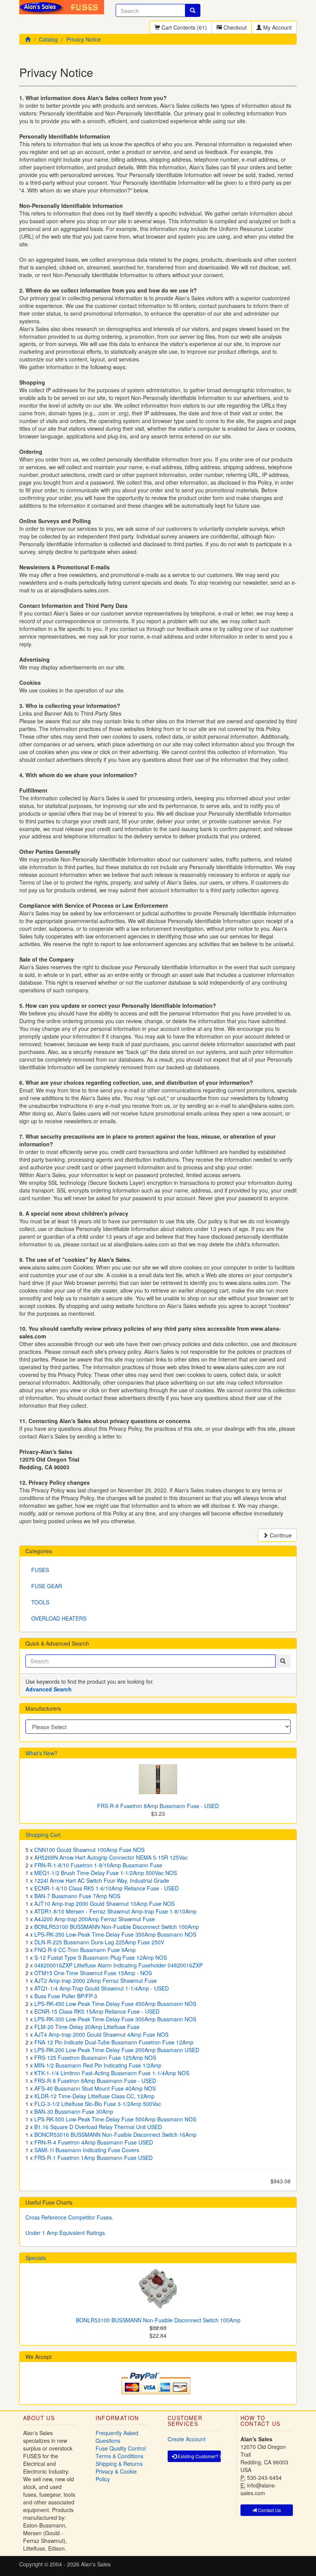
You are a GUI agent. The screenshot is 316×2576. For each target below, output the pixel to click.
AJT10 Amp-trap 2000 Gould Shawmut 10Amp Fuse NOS (104, 1904)
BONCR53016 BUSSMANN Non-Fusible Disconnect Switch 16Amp (115, 2134)
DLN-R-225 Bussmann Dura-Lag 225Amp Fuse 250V (99, 1942)
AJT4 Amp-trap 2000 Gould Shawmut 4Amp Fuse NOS (101, 2034)
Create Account (187, 2439)
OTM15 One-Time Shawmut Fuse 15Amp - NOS (93, 1973)
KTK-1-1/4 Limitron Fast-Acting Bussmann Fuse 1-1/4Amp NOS (112, 2073)
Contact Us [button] (269, 2510)
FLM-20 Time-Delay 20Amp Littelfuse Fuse (87, 2027)
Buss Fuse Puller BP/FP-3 (66, 1996)
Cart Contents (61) (183, 27)
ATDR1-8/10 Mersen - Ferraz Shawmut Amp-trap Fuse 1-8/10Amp (115, 1911)
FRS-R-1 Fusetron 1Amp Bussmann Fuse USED (93, 2158)
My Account (277, 27)
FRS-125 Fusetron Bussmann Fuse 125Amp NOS (95, 2057)
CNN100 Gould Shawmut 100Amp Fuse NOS (89, 1850)
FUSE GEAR (47, 1586)
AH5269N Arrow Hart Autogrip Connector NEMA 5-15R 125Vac (111, 1857)
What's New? (41, 1753)
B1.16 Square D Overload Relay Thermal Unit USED (98, 2127)
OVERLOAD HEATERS (59, 1618)
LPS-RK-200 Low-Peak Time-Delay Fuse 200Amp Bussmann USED (117, 2050)
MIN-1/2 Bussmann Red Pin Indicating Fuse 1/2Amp (98, 2065)
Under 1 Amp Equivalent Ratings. (66, 2233)
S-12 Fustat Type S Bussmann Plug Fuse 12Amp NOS (101, 1957)
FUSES (40, 1570)
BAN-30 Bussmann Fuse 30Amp (74, 2111)
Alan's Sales (96, 2564)
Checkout (234, 27)
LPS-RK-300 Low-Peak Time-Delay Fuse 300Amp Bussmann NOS (115, 2019)
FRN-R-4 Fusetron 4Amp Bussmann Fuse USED (94, 2142)
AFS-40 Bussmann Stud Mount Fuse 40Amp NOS (95, 2088)
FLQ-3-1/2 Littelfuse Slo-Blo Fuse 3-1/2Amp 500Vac (98, 2104)
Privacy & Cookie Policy (116, 2475)
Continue (280, 1535)
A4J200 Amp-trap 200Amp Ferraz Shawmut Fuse (95, 1919)
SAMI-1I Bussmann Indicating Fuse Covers (87, 2150)
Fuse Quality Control (121, 2448)
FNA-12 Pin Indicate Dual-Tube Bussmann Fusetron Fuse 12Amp (114, 2042)
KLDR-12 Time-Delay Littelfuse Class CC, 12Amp (94, 2096)
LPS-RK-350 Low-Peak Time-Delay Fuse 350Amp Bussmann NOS (115, 1934)
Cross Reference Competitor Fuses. (69, 2217)
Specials (36, 2258)
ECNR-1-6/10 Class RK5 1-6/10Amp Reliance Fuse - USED (107, 1888)
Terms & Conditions (119, 2456)
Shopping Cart (43, 1835)
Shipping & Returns (119, 2464)
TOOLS (40, 1602)
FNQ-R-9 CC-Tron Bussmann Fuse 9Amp (85, 1950)
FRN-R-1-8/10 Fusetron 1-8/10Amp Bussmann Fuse (98, 1865)
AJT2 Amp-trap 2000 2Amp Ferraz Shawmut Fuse (96, 1981)
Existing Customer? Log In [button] (199, 2456)
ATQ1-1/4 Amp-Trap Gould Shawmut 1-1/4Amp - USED (102, 1988)
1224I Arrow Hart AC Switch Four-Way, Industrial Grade (102, 1880)
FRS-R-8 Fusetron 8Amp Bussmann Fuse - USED (158, 1806)
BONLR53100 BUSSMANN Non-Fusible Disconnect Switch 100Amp (117, 1927)
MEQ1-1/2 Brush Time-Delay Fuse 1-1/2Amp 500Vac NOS (106, 1873)
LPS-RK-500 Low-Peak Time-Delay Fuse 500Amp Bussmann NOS (115, 2119)
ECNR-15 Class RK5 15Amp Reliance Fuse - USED (97, 2011)
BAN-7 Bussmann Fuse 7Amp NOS (77, 1896)
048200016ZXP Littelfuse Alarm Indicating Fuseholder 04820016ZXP (118, 1965)
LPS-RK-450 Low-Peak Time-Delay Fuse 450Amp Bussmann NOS (115, 2004)
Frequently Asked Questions (117, 2437)
